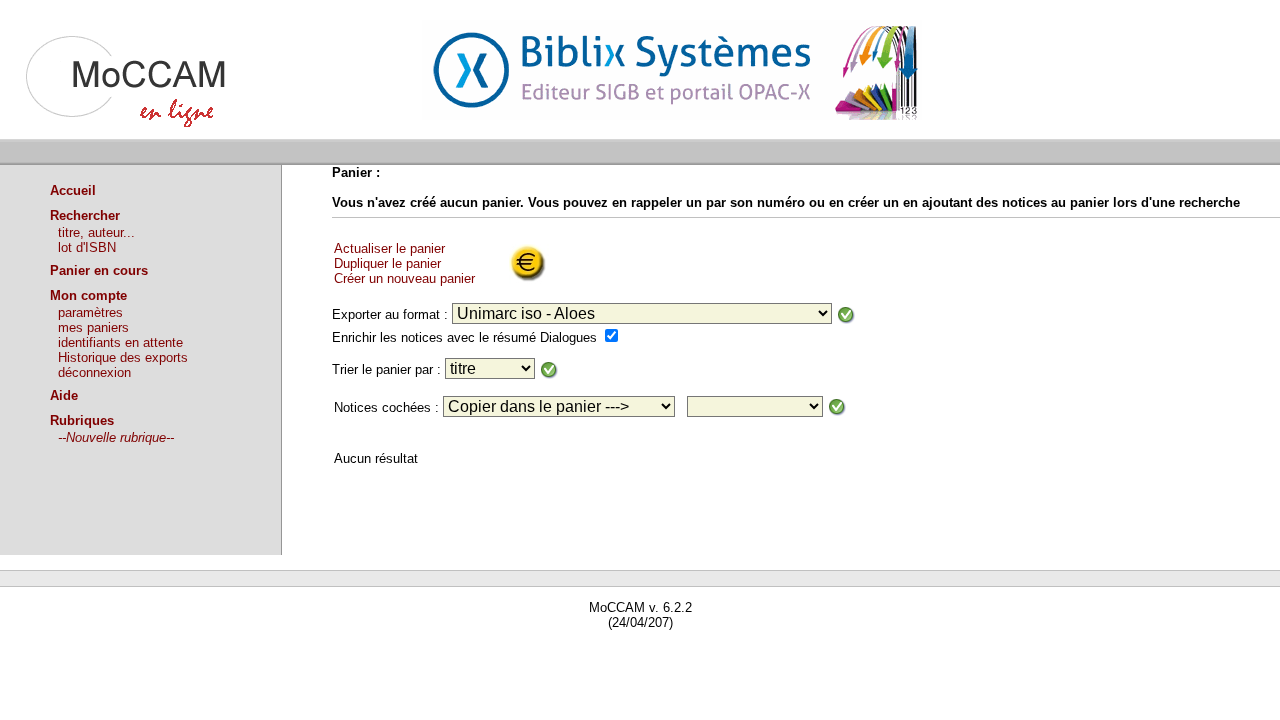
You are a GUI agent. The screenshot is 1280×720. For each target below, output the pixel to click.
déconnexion (94, 372)
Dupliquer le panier (387, 263)
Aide (64, 395)
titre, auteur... (96, 232)
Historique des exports (123, 357)
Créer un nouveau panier (404, 278)
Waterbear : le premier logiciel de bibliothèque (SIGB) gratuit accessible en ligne (231, 651)
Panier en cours (99, 270)
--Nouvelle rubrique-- (116, 437)
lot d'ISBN (87, 247)
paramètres (90, 312)
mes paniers (93, 327)
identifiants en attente (120, 342)
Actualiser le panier (389, 248)
